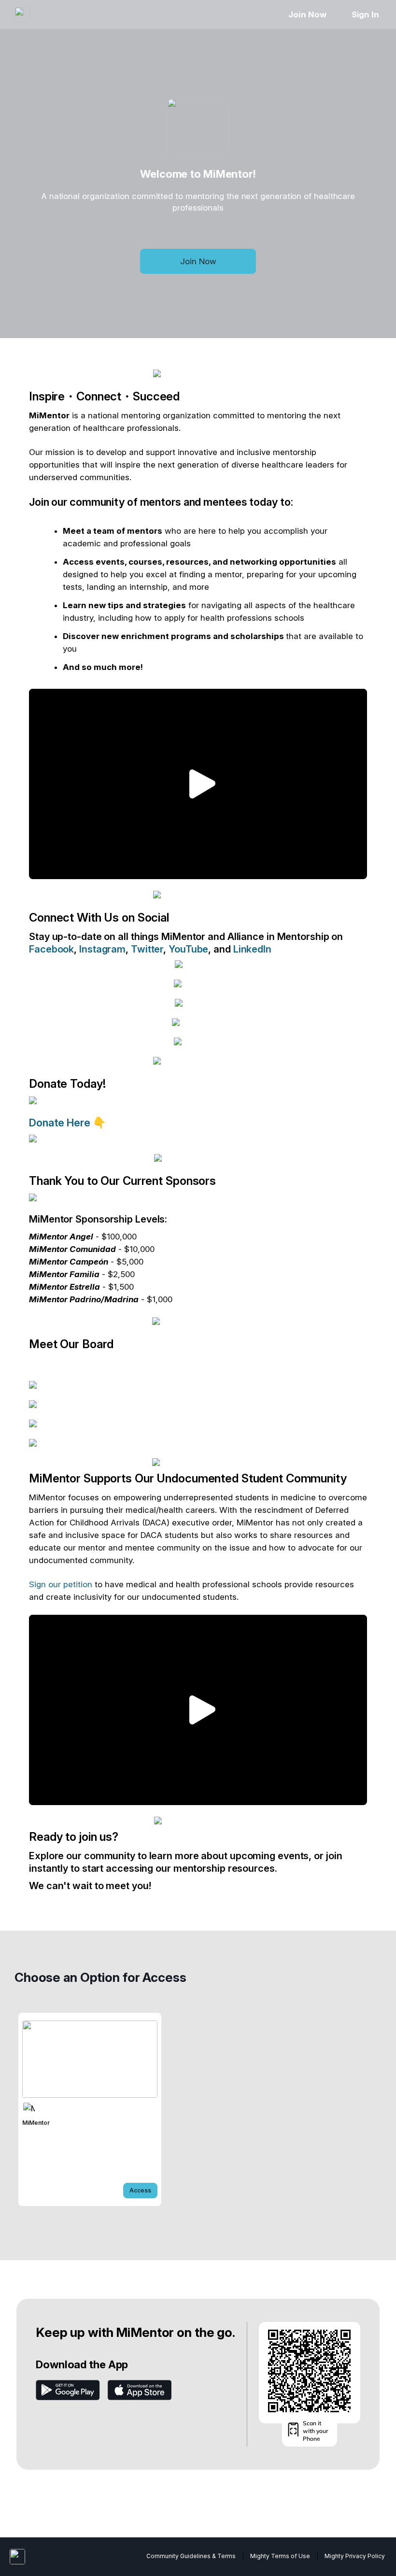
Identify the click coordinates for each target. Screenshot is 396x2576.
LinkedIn (252, 949)
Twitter (147, 949)
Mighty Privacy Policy (355, 2556)
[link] (90, 2109)
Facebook (51, 949)
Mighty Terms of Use (280, 2556)
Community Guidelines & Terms (191, 2556)
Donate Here (61, 1123)
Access (140, 2190)
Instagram (102, 949)
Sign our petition (61, 1584)
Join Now (307, 14)
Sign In (365, 14)
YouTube (188, 949)
